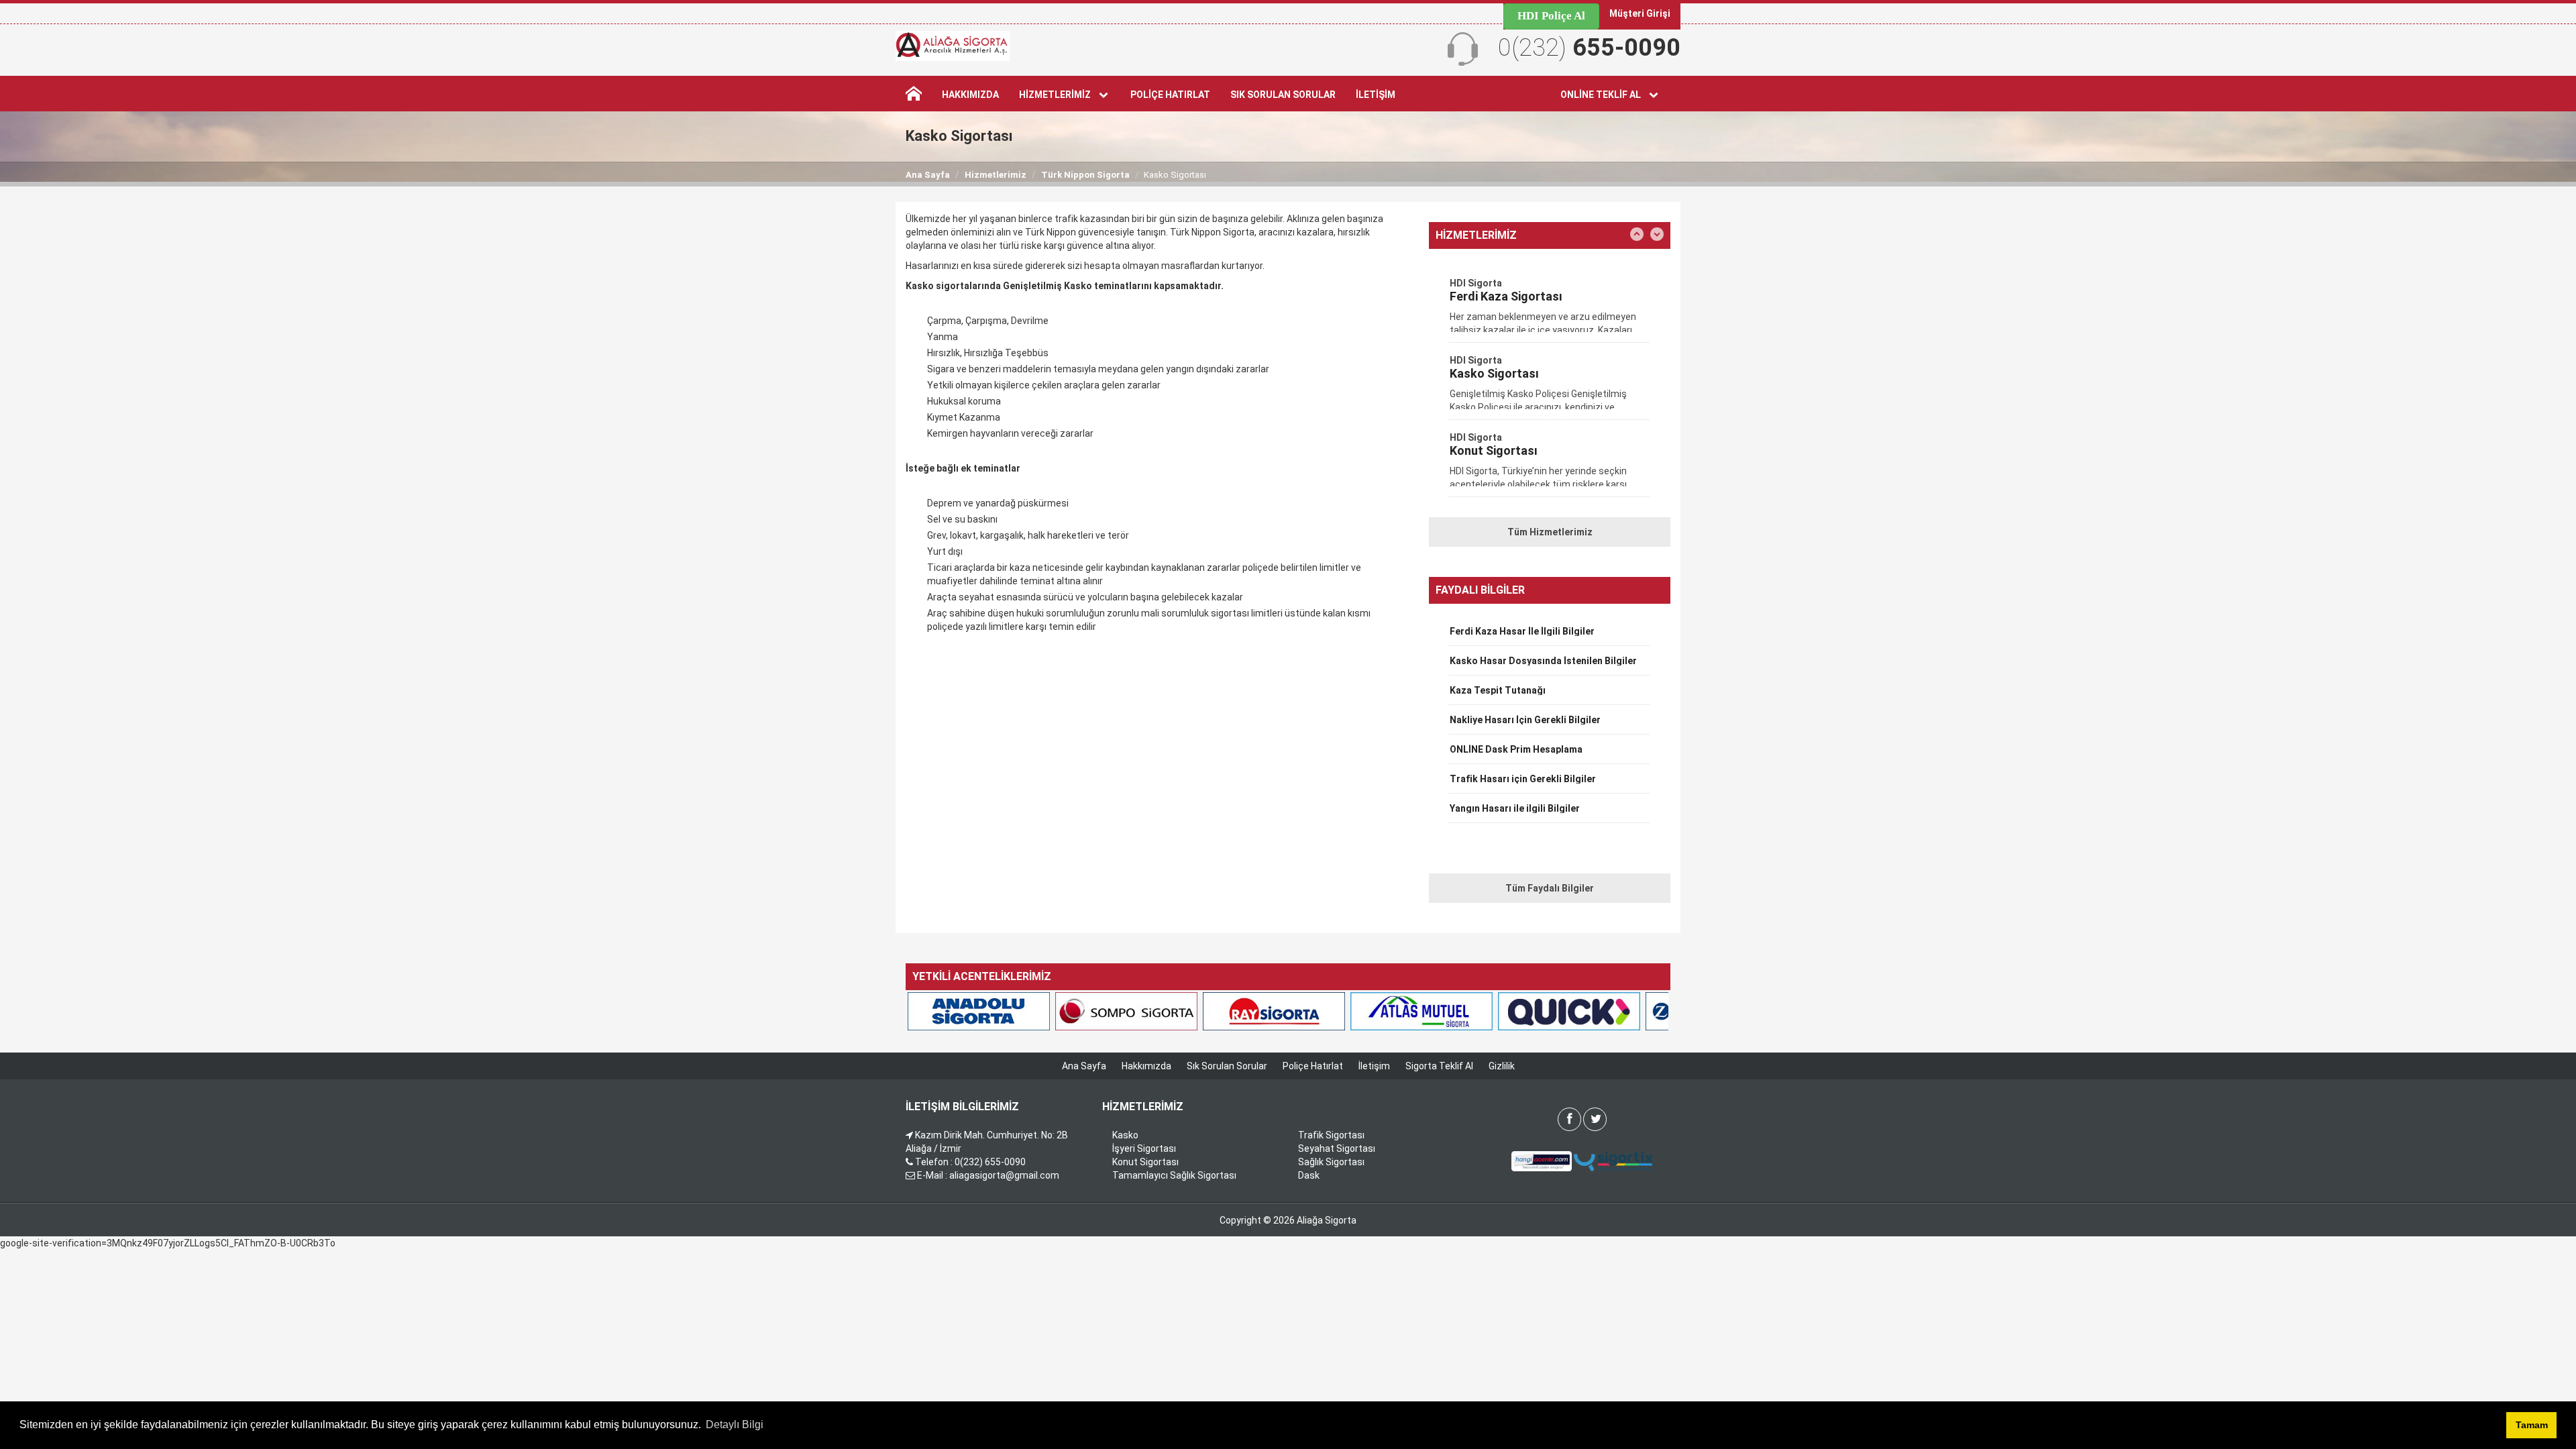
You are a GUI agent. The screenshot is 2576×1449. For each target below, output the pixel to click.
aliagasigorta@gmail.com (1004, 1175)
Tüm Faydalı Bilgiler (1550, 888)
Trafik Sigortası (1331, 1135)
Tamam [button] (2532, 1425)
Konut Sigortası (1145, 1162)
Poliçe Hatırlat (1170, 95)
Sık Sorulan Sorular (1283, 95)
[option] (1550, 309)
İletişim (1376, 95)
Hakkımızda (970, 95)
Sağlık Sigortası (1331, 1162)
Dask (1309, 1175)
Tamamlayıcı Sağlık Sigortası (1174, 1175)
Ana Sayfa (928, 175)
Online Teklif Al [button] (1604, 95)
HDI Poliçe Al (1551, 16)
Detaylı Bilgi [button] (735, 1425)
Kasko (1125, 1135)
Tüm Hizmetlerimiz (1550, 532)
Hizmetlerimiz (996, 175)
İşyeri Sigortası (1144, 1148)
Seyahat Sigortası (1337, 1148)
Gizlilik (1502, 1066)
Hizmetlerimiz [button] (1058, 95)
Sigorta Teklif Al (1439, 1066)
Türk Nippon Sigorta (1085, 175)
